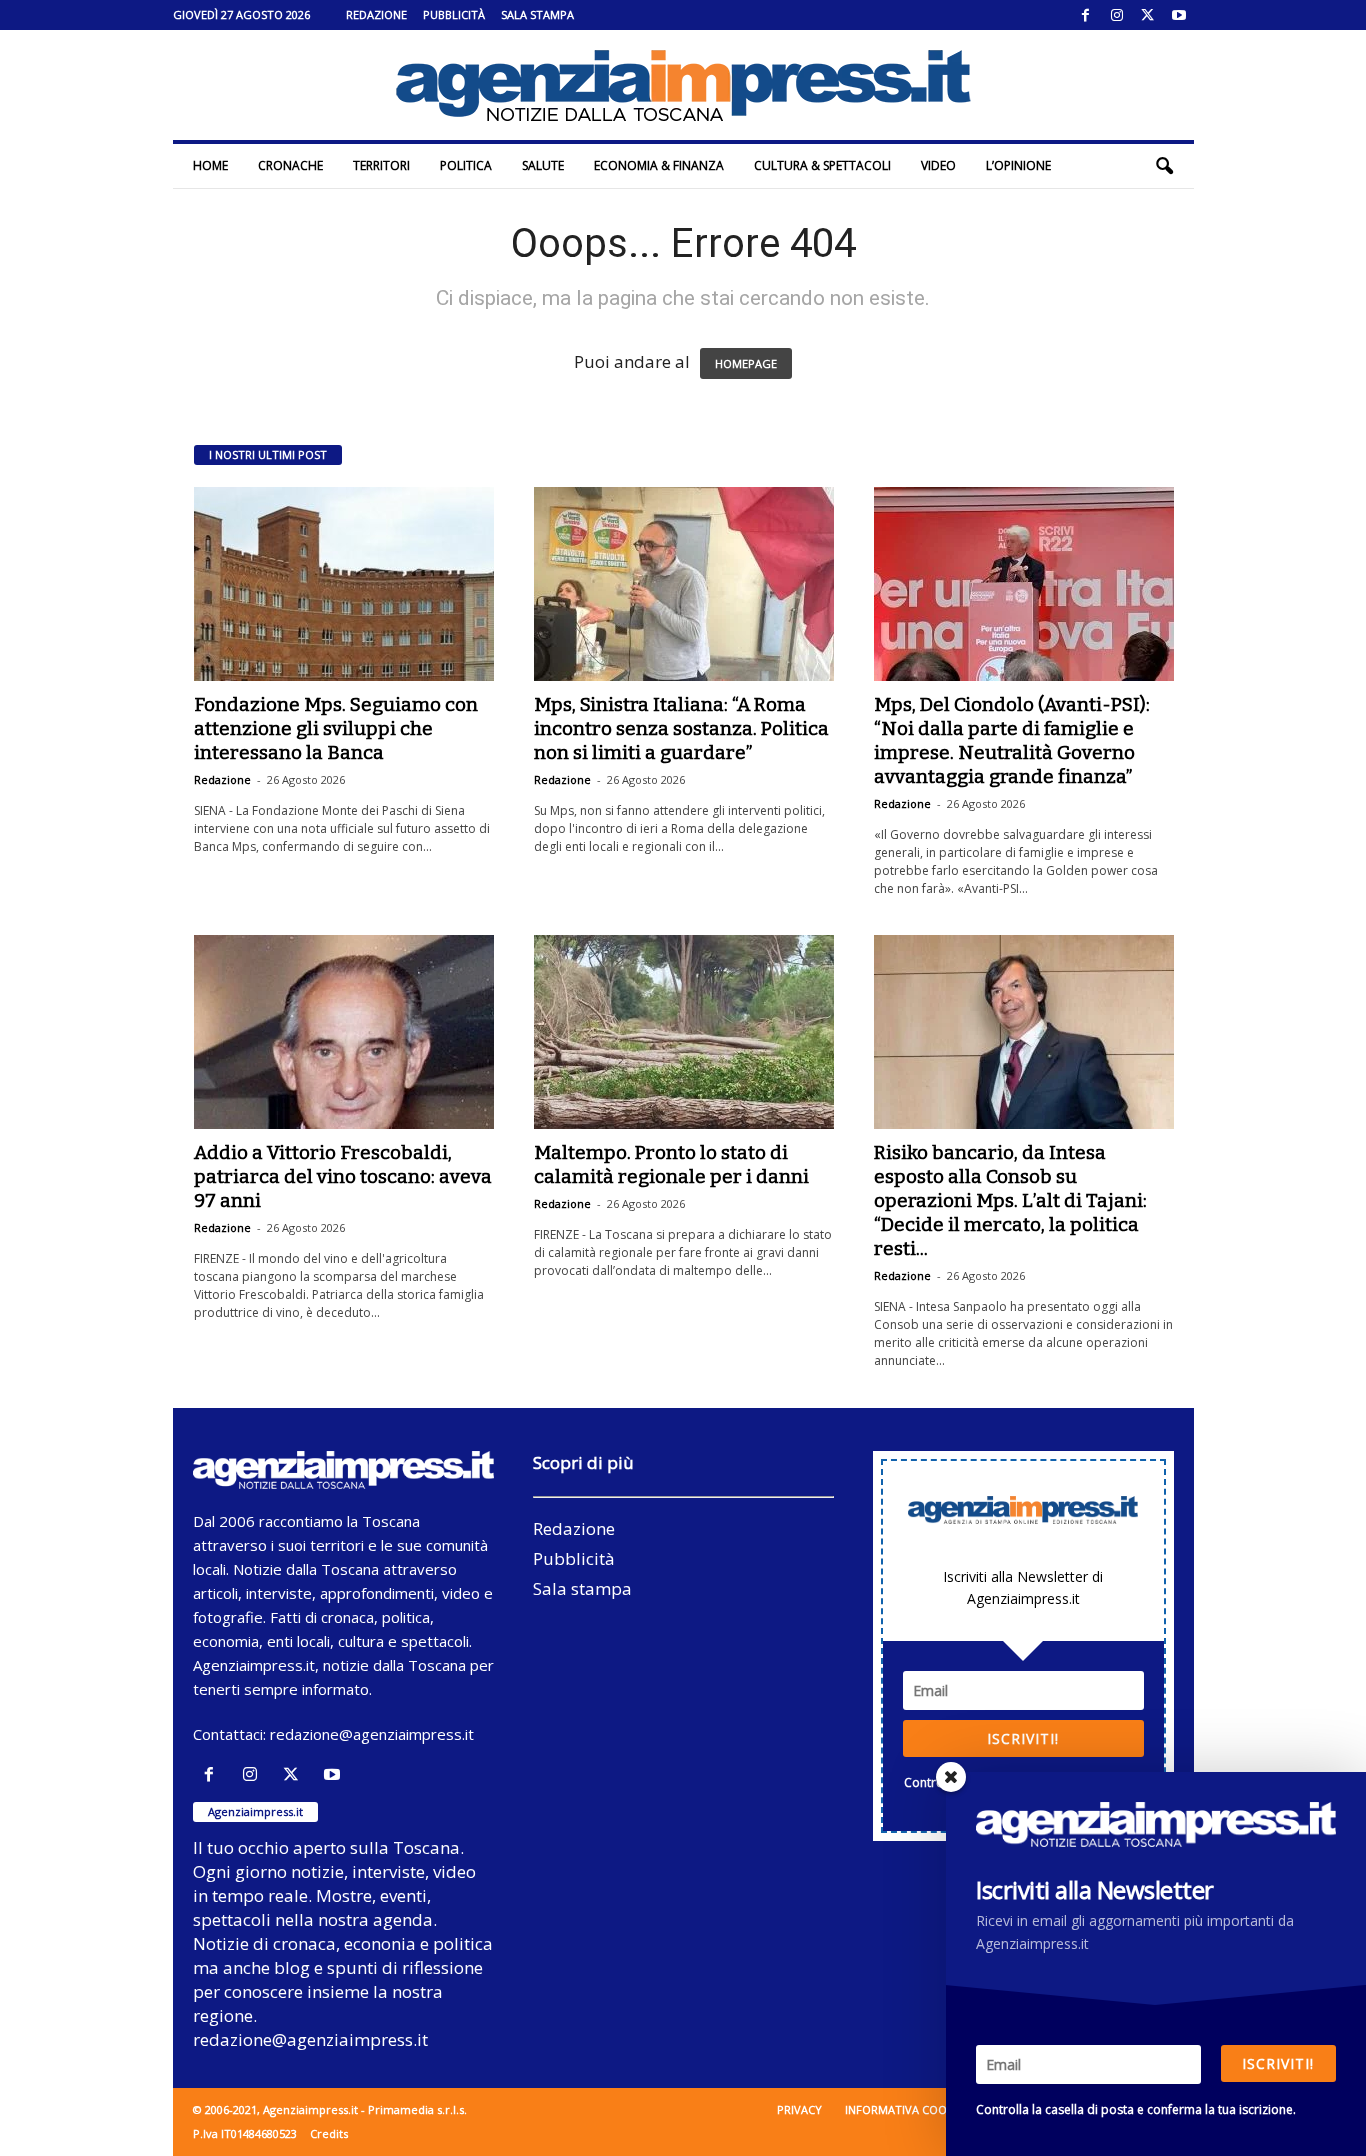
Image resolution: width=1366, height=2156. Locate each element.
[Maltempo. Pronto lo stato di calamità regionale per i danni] (684, 1032)
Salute (543, 165)
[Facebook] (1086, 15)
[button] (1164, 166)
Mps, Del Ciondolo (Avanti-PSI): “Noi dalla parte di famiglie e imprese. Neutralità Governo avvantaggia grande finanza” (1012, 740)
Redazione (376, 14)
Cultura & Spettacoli (822, 165)
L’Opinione (1018, 165)
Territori (381, 165)
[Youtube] (1179, 15)
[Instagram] (1117, 15)
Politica (466, 165)
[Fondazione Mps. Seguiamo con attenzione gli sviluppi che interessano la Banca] (344, 584)
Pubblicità (454, 14)
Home (210, 165)
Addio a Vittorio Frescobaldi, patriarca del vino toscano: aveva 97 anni (343, 1176)
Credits (329, 2133)
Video (938, 165)
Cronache (290, 165)
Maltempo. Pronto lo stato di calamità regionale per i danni (671, 1164)
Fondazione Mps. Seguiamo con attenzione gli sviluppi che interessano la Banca (336, 728)
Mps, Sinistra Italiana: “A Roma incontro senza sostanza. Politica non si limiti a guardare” (681, 728)
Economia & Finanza (659, 165)
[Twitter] (1148, 15)
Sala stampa (537, 14)
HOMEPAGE (746, 363)
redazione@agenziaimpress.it (372, 1734)
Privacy (799, 2109)
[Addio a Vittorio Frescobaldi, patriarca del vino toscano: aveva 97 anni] (344, 1032)
